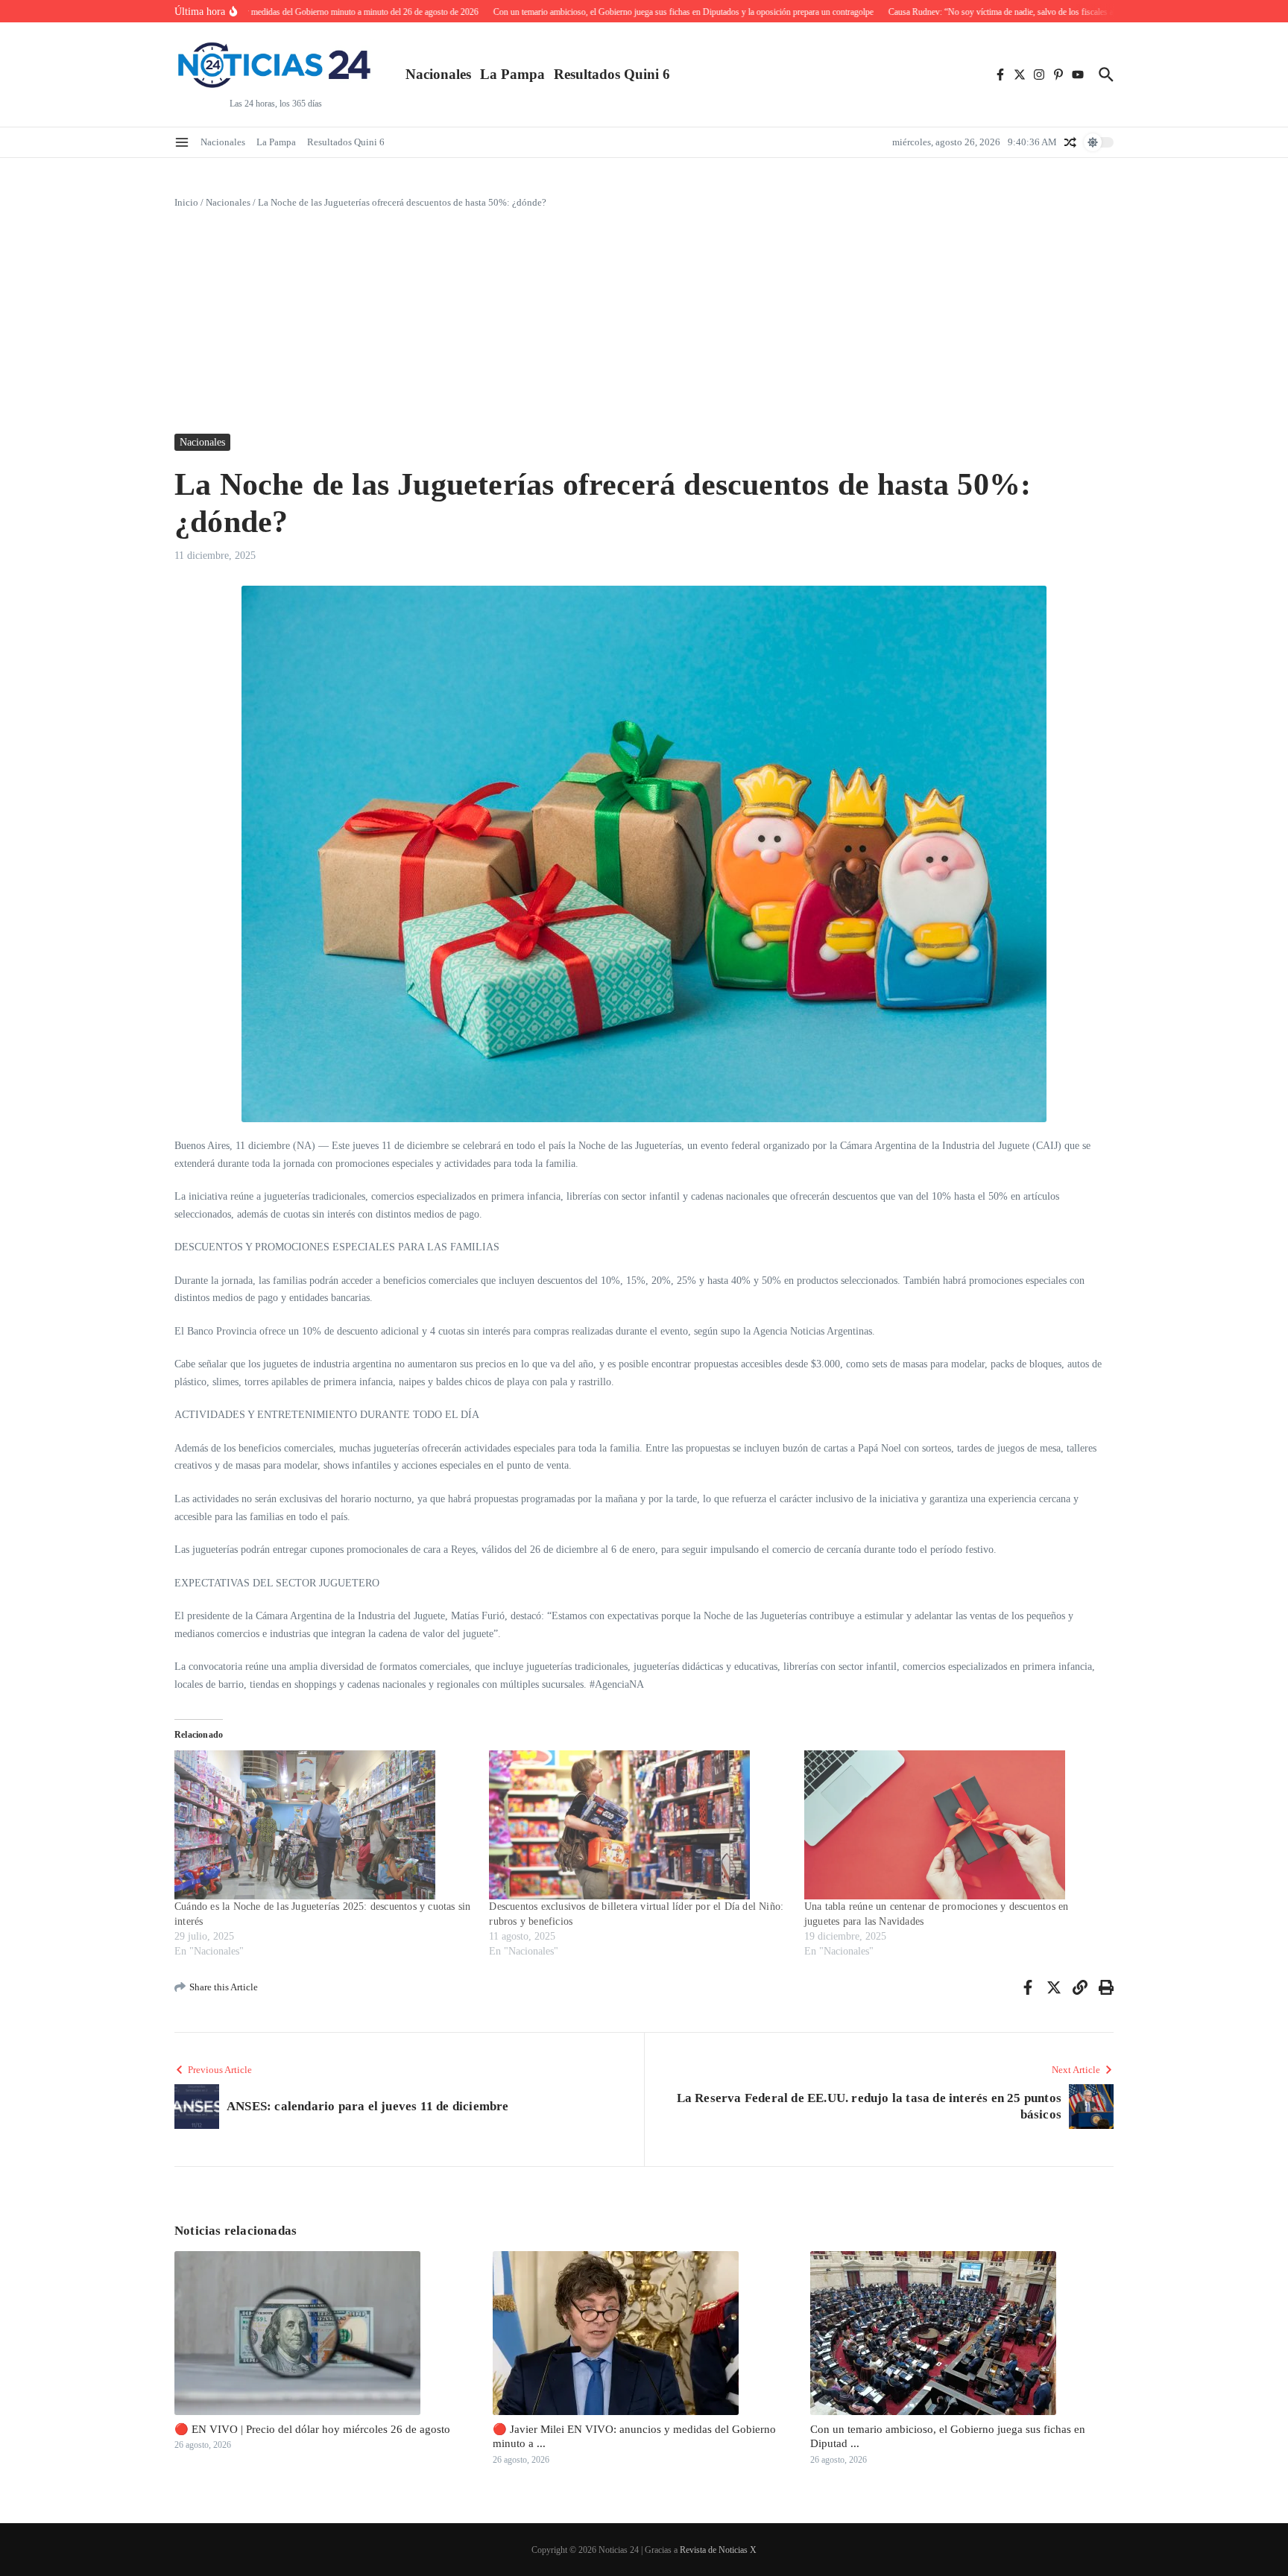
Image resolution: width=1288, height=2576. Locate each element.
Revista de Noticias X (718, 2550)
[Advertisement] (644, 322)
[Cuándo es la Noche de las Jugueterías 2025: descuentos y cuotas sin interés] (324, 1825)
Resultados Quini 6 (612, 74)
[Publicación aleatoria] (1070, 142)
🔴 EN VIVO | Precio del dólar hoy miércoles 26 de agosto (312, 2429)
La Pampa (512, 74)
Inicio (186, 202)
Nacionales (438, 74)
